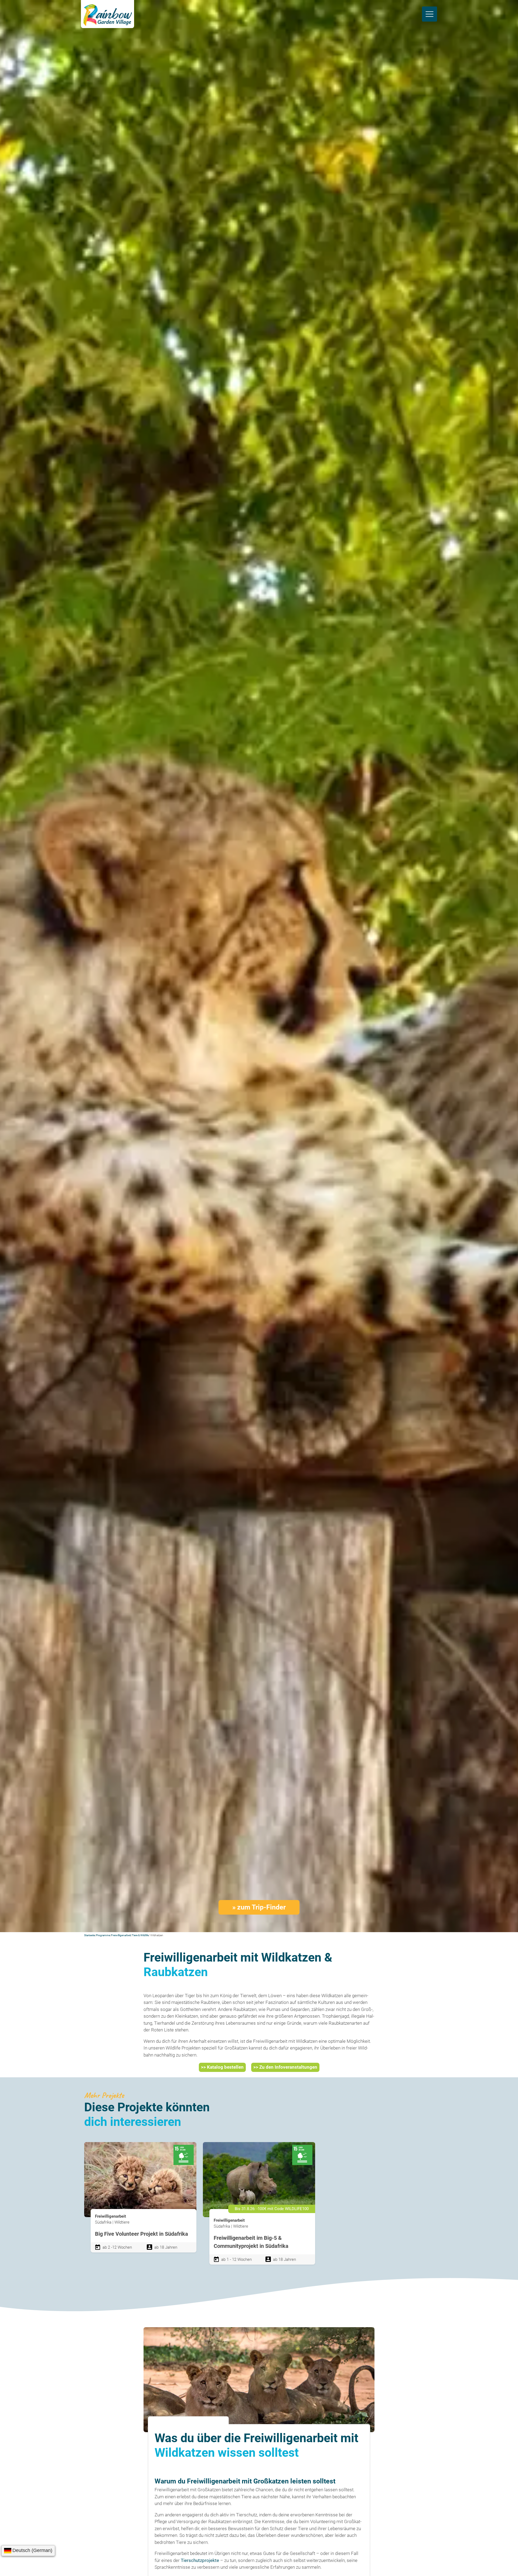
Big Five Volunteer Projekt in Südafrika (142, 2234)
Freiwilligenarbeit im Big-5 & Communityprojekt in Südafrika (251, 2242)
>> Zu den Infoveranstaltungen (285, 2067)
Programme (103, 1935)
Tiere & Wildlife (140, 1935)
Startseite (90, 1935)
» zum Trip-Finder (259, 1907)
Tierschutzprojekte (200, 2560)
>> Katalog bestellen (222, 2067)
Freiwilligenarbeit (121, 1935)
